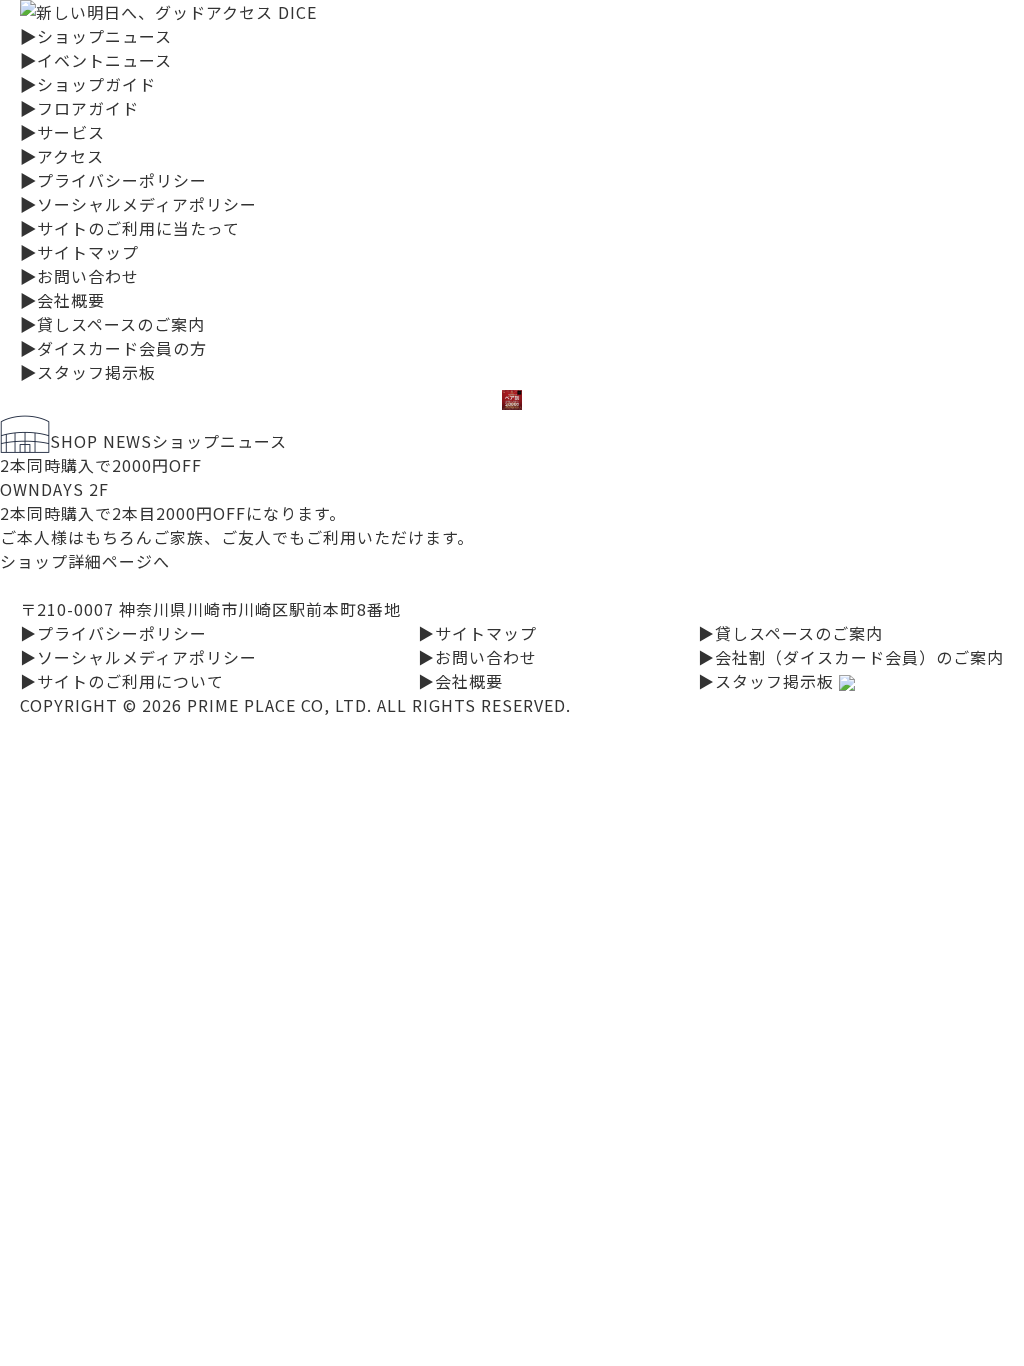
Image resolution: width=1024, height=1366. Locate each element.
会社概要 (62, 300)
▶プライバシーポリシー (113, 633)
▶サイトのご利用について (122, 681)
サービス (62, 132)
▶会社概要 (460, 681)
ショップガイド (88, 84)
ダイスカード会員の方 (113, 348)
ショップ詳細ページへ (85, 561)
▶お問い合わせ (477, 657)
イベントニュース (96, 60)
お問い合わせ (79, 276)
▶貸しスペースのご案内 (790, 633)
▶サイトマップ (477, 633)
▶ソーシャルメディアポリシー (138, 657)
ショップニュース (96, 36)
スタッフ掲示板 (88, 372)
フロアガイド (79, 108)
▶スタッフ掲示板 (768, 681)
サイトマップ (79, 252)
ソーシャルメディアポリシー (138, 204)
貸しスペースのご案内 (112, 324)
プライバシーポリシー (113, 180)
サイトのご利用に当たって (130, 228)
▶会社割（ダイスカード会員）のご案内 (851, 657)
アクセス (62, 156)
